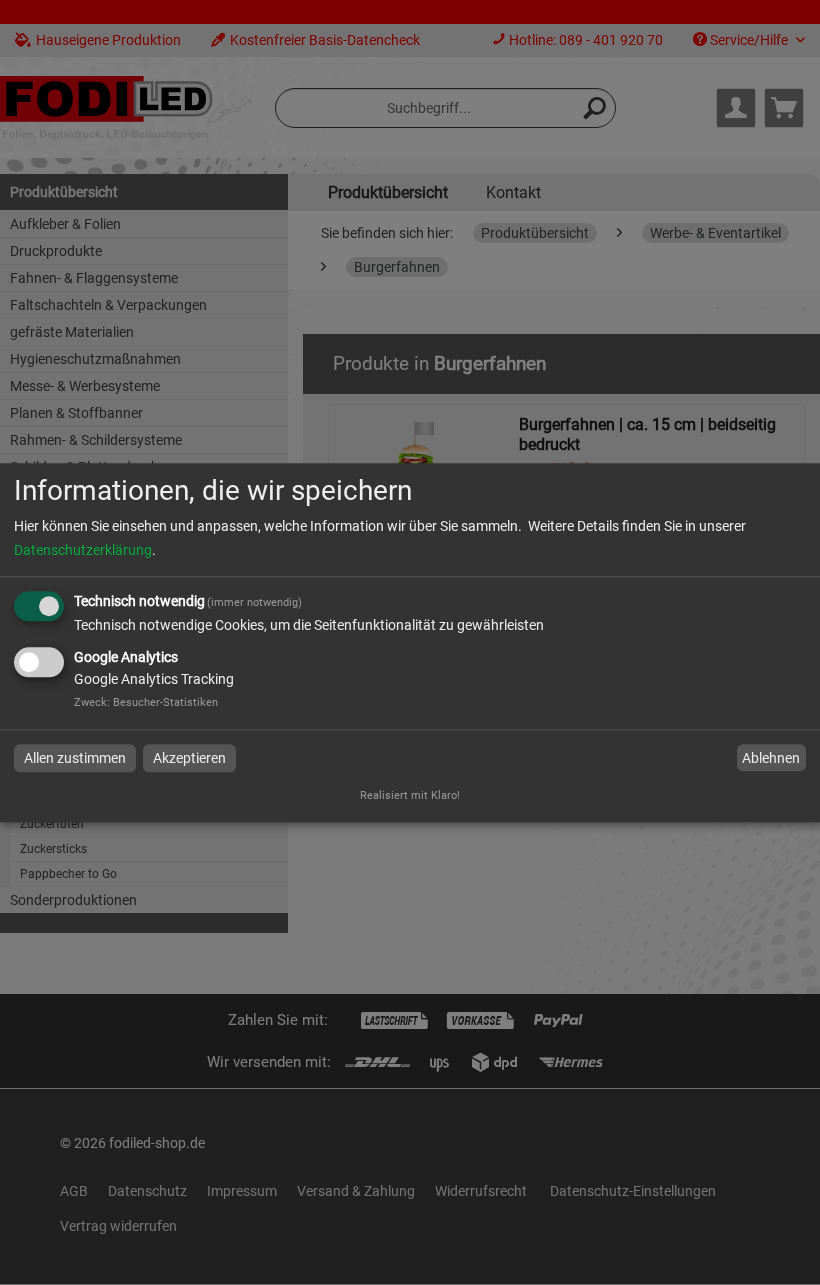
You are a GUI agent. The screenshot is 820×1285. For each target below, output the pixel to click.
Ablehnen (771, 758)
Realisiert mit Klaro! (410, 795)
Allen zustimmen (75, 758)
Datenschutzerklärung (83, 551)
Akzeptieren (189, 758)
